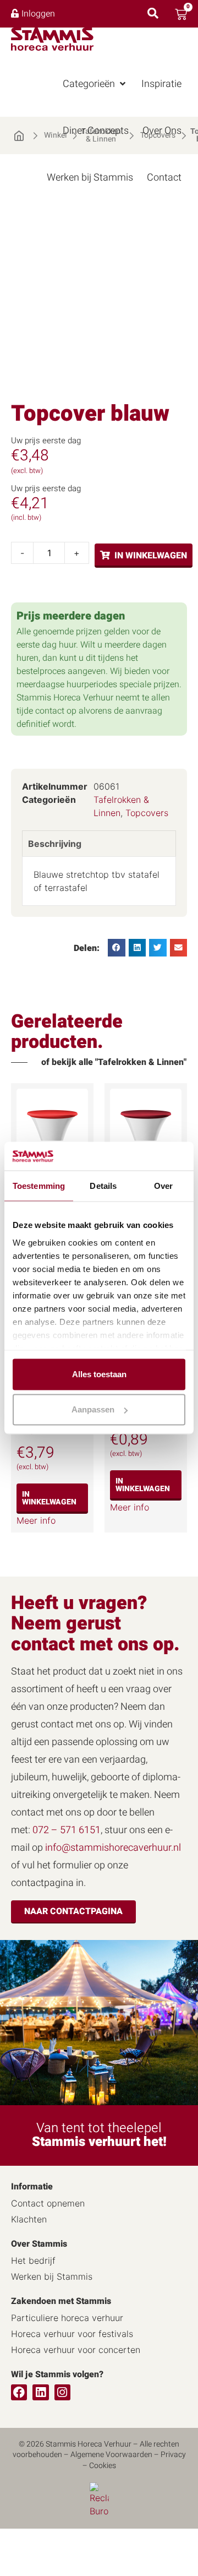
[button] (95, 84)
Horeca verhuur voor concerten (76, 2350)
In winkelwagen (151, 556)
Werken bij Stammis (52, 2276)
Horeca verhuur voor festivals (72, 2334)
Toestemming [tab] (39, 1186)
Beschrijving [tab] (55, 844)
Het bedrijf (33, 2260)
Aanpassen (93, 1409)
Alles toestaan (99, 1374)
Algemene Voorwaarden (111, 2455)
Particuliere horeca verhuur (67, 2318)
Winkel (55, 135)
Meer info (36, 1520)
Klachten (29, 2219)
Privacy (173, 2455)
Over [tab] (163, 1186)
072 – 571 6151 (67, 1830)
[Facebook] (19, 2392)
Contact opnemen (48, 2203)
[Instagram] (62, 2392)
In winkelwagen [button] (49, 1498)
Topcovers (147, 813)
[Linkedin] (40, 2392)
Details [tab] (103, 1186)
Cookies (103, 2466)
